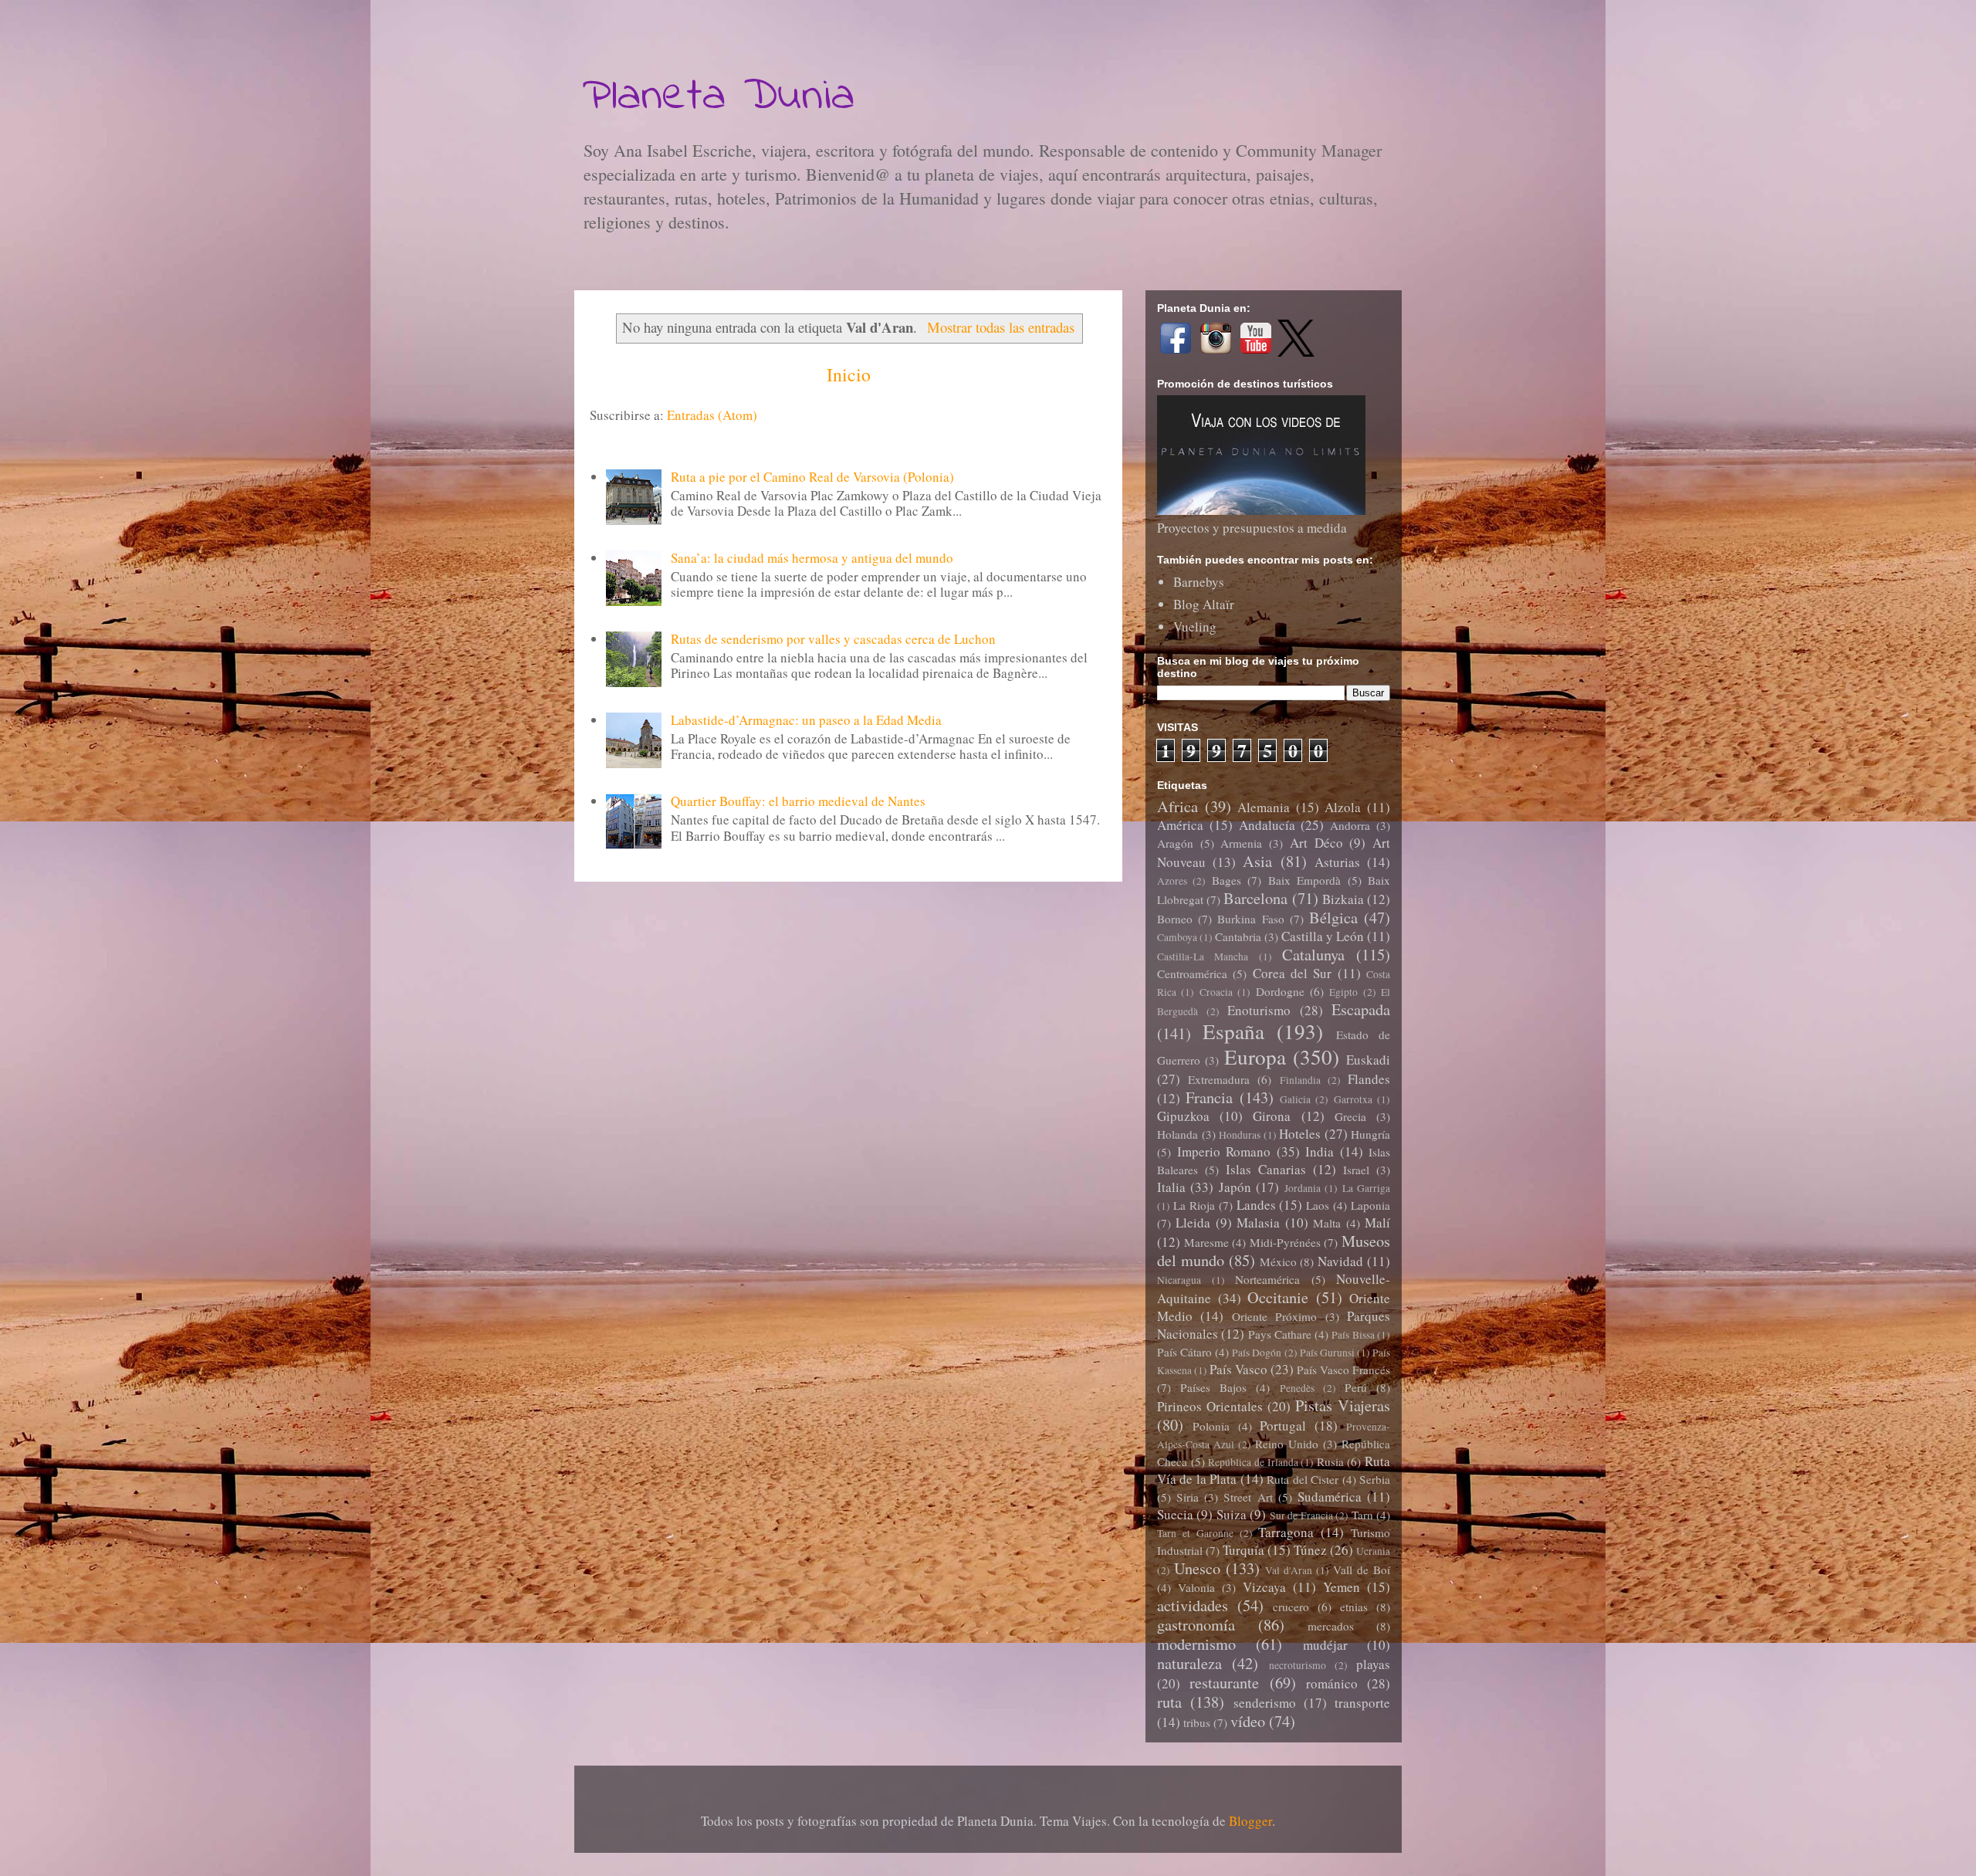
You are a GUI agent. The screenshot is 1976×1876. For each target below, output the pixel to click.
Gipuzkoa (1183, 1116)
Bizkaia (1343, 899)
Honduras (1240, 1135)
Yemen (1342, 1587)
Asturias (1337, 862)
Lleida (1193, 1222)
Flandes (1369, 1079)
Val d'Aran (1289, 1570)
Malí (1377, 1222)
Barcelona (1255, 898)
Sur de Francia (1301, 1515)
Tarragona (1286, 1532)
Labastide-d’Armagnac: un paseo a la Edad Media (806, 720)
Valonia (1196, 1587)
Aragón (1175, 843)
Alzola (1343, 807)
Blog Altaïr (1204, 604)
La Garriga (1366, 1188)
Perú (1356, 1387)
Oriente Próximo (1274, 1316)
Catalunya (1313, 954)
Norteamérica (1267, 1279)
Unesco (1197, 1568)
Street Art (1248, 1497)
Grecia (1350, 1116)
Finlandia (1300, 1080)
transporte (1362, 1703)
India (1320, 1151)
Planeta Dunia (718, 97)
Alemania (1264, 807)
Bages (1227, 880)
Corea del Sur (1293, 973)
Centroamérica (1192, 974)
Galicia (1295, 1099)
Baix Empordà (1304, 880)
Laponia (1370, 1205)
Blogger (1250, 1821)
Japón (1235, 1187)
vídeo (1248, 1721)
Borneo (1175, 919)
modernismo (1196, 1644)
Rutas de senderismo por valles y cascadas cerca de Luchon (833, 639)
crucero (1291, 1607)
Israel (1356, 1170)
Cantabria (1238, 936)
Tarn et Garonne (1195, 1533)
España (1233, 1031)
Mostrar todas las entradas (1000, 327)
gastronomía (1196, 1624)
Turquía (1243, 1550)
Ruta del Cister (1303, 1479)
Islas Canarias (1266, 1169)
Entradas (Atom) (712, 415)
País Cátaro (1184, 1352)
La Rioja (1194, 1205)
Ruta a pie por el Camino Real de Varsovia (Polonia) (812, 477)
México (1278, 1261)
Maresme (1206, 1242)
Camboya (1177, 937)
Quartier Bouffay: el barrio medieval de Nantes (798, 801)
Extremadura (1219, 1079)
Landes (1256, 1205)
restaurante (1224, 1682)
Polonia (1211, 1426)
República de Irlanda (1253, 1462)
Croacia (1216, 992)
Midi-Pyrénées (1285, 1242)
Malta (1327, 1223)
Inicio (849, 374)
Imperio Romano (1224, 1151)
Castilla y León (1323, 936)
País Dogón (1257, 1353)
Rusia (1330, 1461)
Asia (1257, 861)
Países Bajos (1213, 1387)
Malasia (1258, 1222)
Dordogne (1280, 991)
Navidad (1340, 1261)
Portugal (1283, 1426)
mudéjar (1325, 1645)
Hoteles (1300, 1134)
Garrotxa (1353, 1099)
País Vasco (1238, 1369)
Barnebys (1199, 582)
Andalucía (1267, 825)
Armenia (1241, 843)
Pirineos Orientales (1210, 1406)
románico (1332, 1683)
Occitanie (1278, 1297)
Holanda (1177, 1134)
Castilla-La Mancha (1203, 957)
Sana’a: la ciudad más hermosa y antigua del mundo (812, 558)
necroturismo (1298, 1665)
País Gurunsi (1327, 1353)
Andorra (1350, 825)
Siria (1188, 1497)
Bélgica (1333, 917)
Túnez (1310, 1550)
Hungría (1370, 1134)
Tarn (1362, 1515)
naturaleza (1189, 1663)
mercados (1331, 1626)
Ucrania (1373, 1551)
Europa (1255, 1057)
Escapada (1361, 1009)
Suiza (1232, 1514)
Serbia (1375, 1479)
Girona (1272, 1116)
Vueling (1195, 626)
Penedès (1297, 1388)
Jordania (1303, 1188)
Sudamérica (1330, 1497)
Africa (1177, 806)
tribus (1197, 1722)
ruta (1169, 1702)
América (1180, 825)
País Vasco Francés (1343, 1370)
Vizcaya (1264, 1587)
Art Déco (1316, 843)
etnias (1354, 1607)
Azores (1172, 881)
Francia (1209, 1097)
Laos (1318, 1205)
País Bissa (1353, 1335)
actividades (1193, 1605)
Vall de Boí (1362, 1570)
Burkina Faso (1250, 919)
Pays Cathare (1280, 1334)
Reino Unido (1287, 1444)
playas (1373, 1664)
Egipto (1343, 992)
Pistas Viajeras (1343, 1405)
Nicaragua (1179, 1280)
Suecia (1175, 1514)
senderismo (1265, 1703)
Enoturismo (1259, 1010)
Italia (1171, 1187)
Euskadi (1368, 1060)
